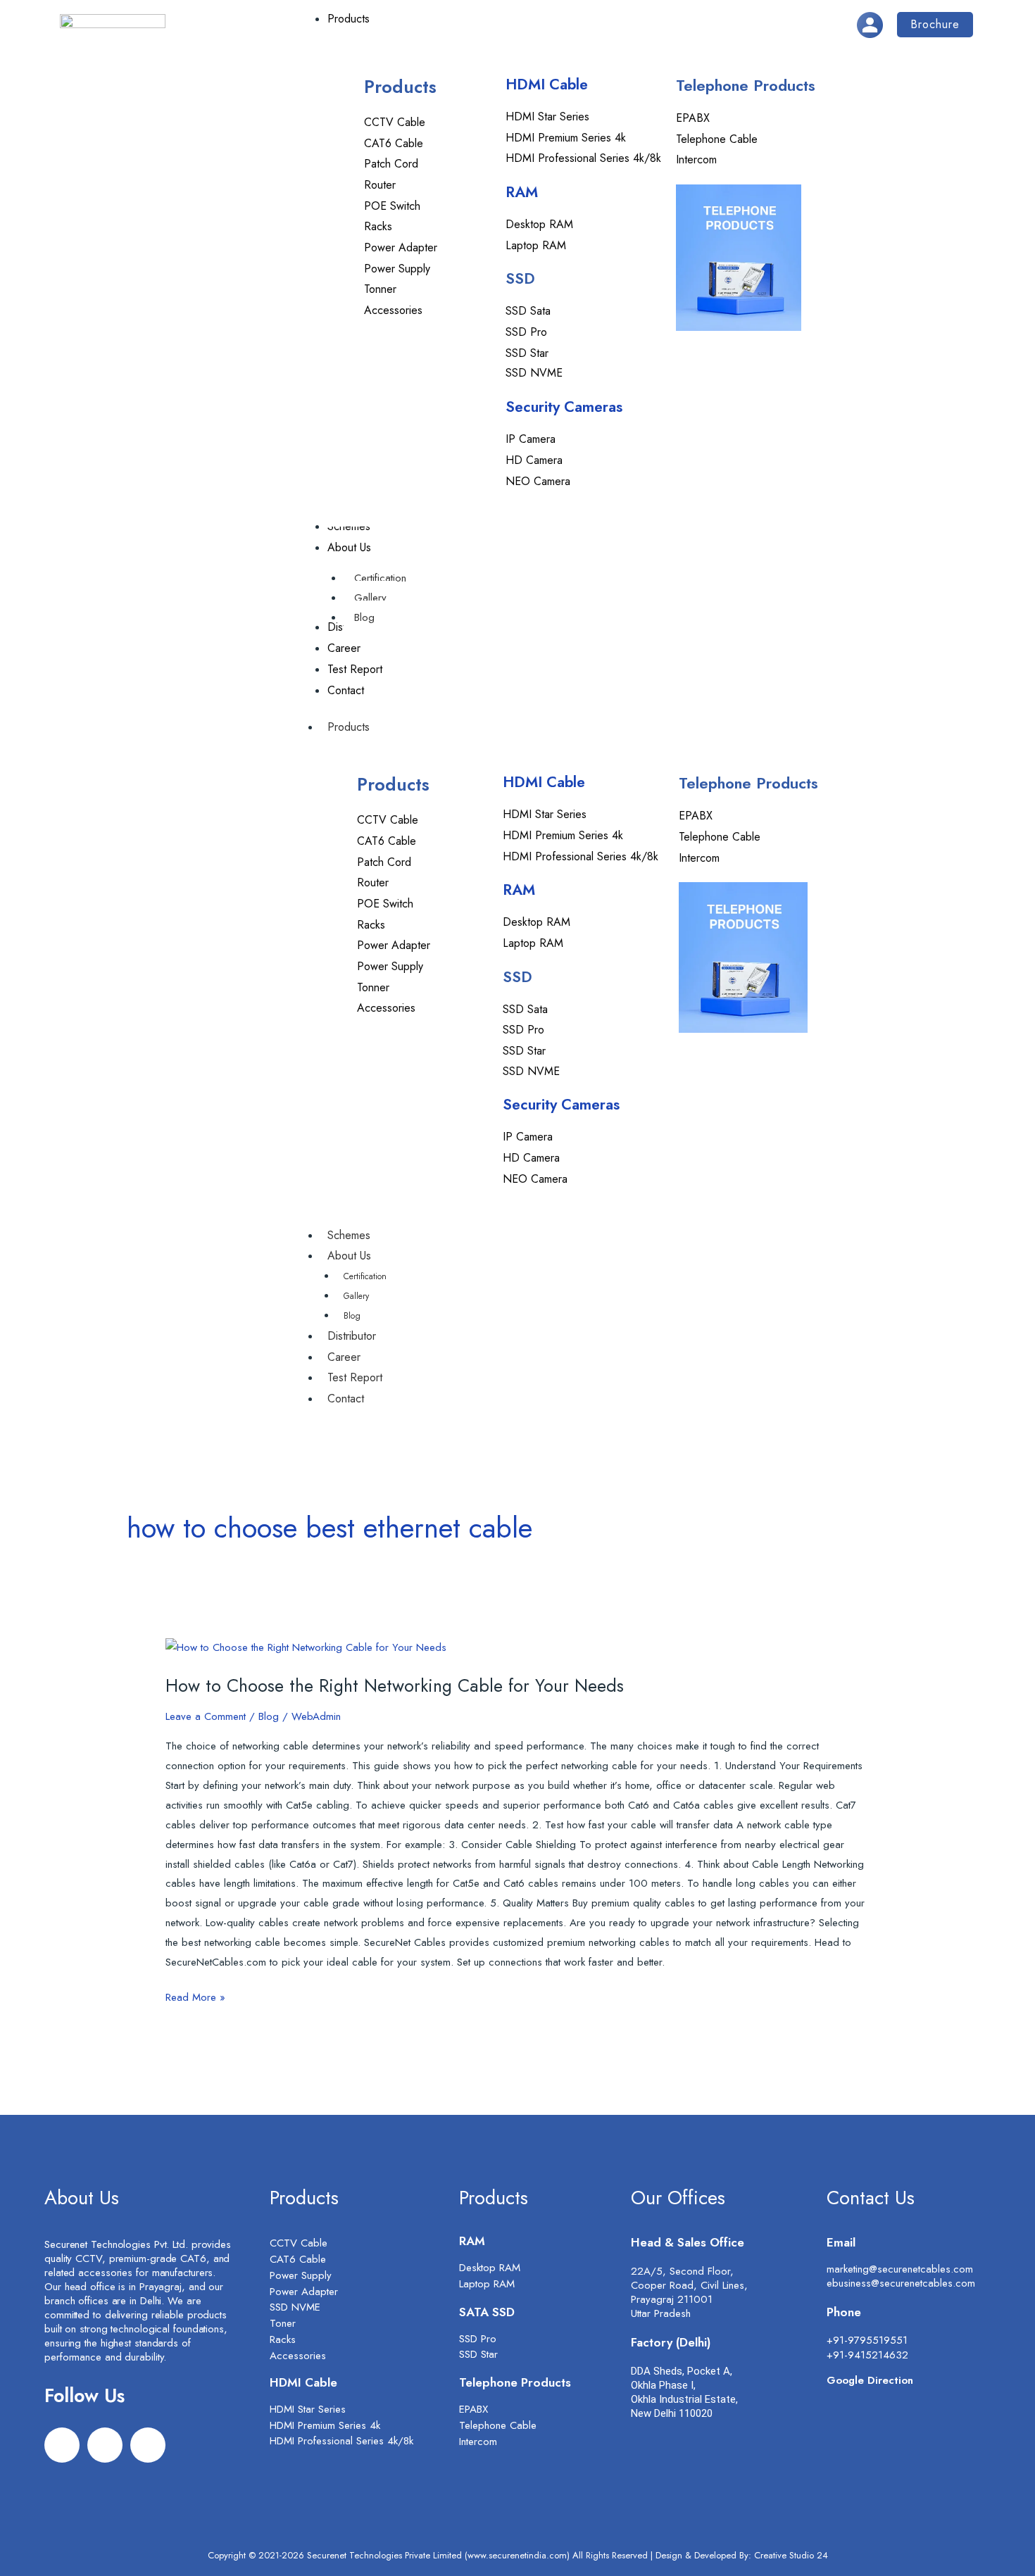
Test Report (355, 1377)
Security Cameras (564, 407)
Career (344, 1357)
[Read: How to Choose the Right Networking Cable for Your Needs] (306, 1647)
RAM (522, 192)
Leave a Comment (206, 1716)
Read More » (195, 1997)
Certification (365, 1276)
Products (349, 727)
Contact (346, 1399)
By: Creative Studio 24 (784, 2555)
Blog (352, 1316)
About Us (349, 1256)
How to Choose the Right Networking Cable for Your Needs (395, 1685)
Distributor (352, 1336)
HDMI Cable (547, 84)
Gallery (356, 1296)
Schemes (349, 1235)
